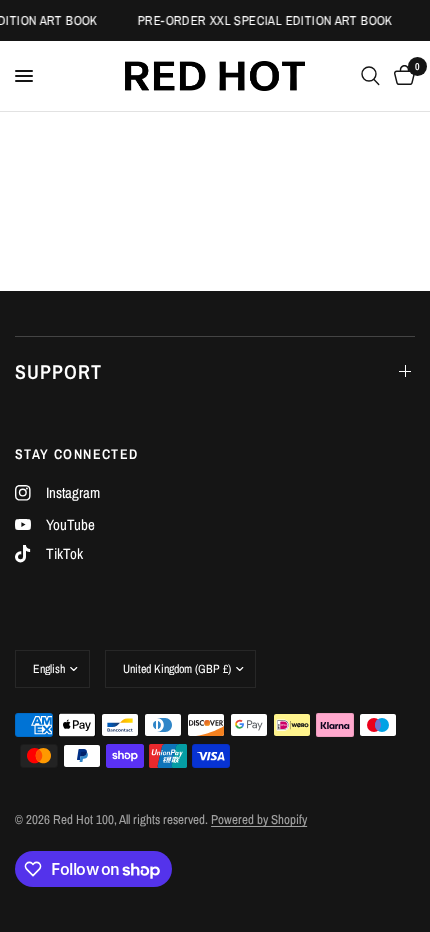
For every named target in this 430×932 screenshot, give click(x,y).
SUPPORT (58, 371)
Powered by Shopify (259, 819)
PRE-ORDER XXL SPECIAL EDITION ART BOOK (263, 20)
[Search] (370, 76)
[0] (401, 76)
